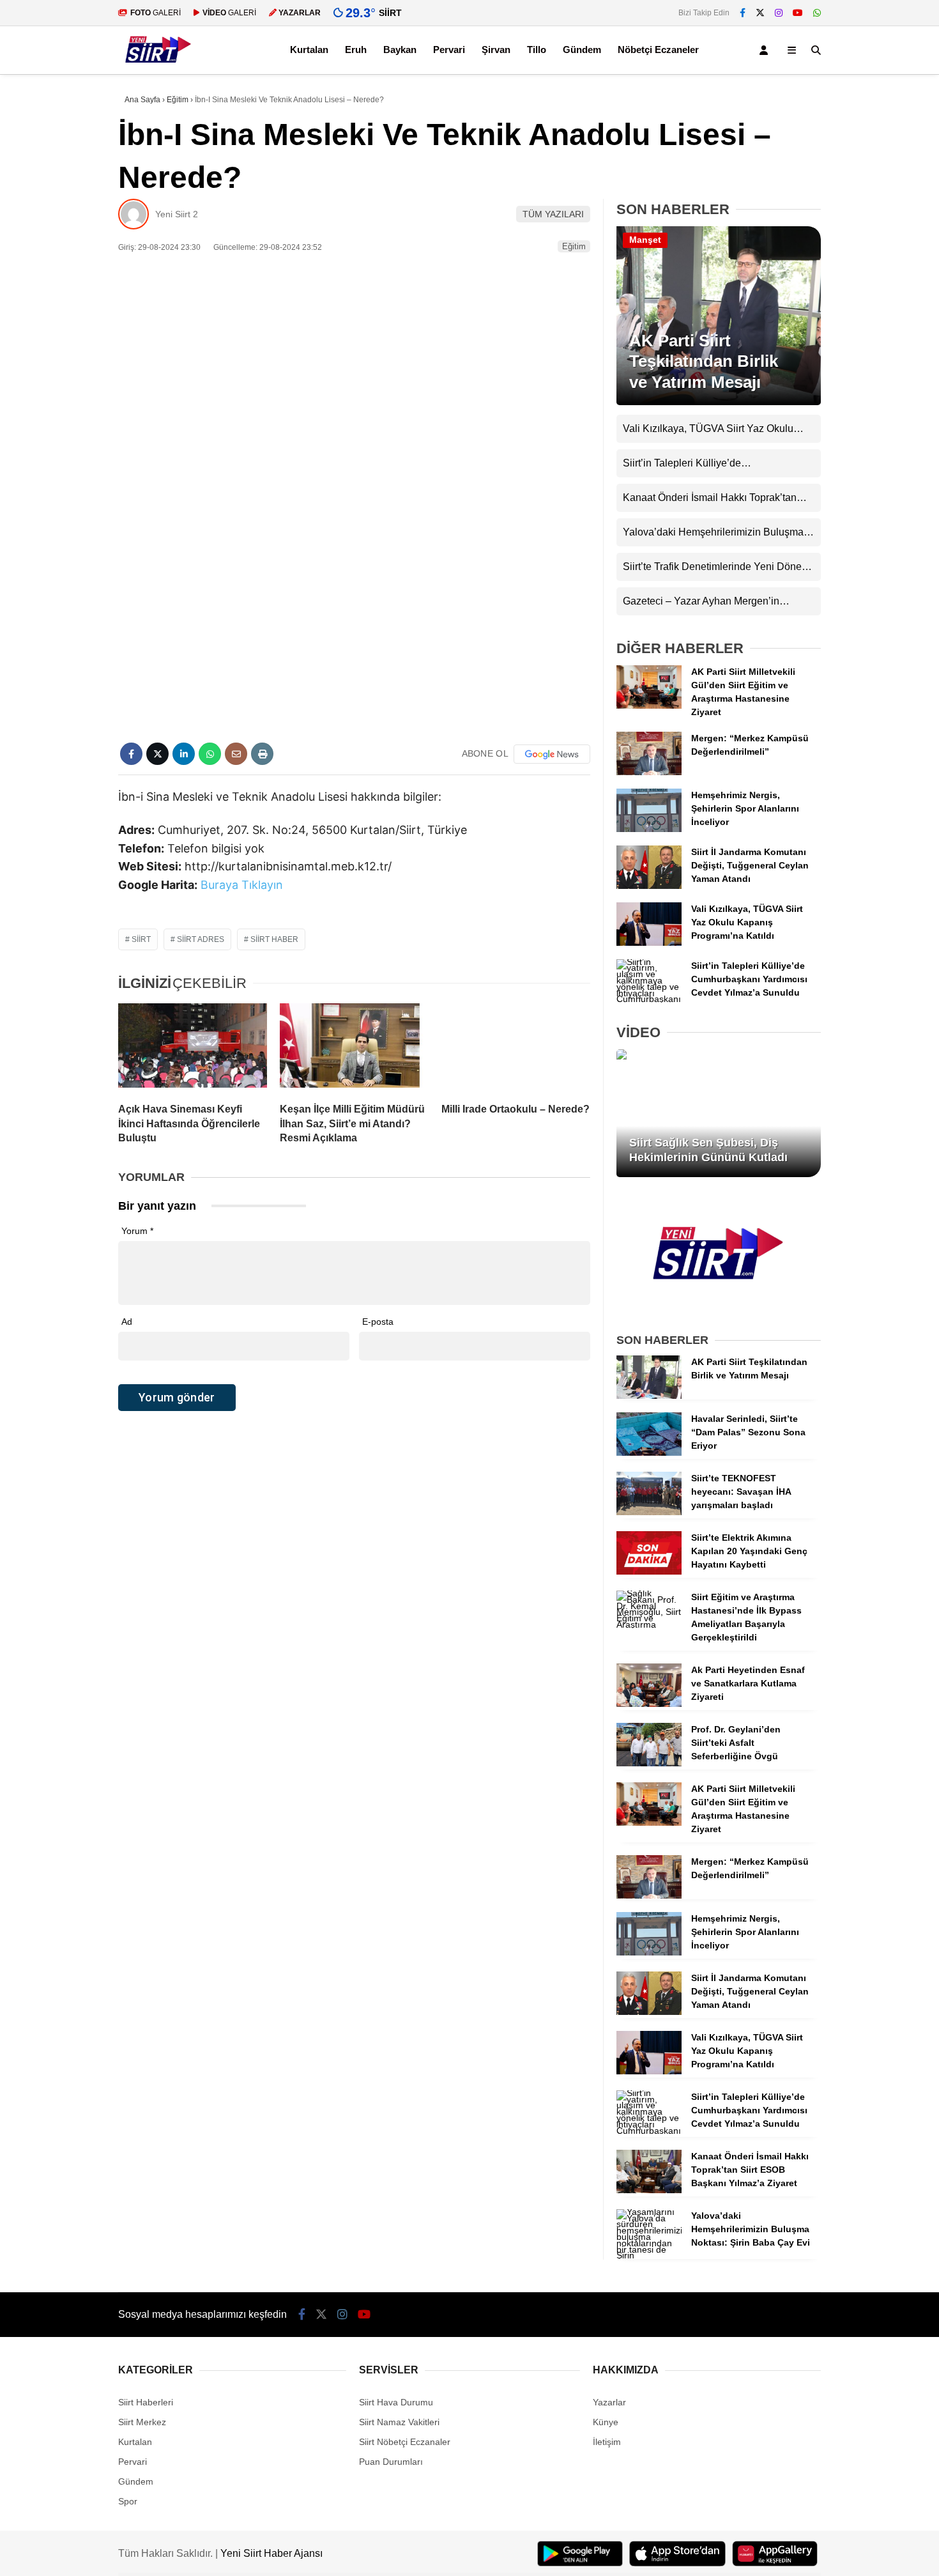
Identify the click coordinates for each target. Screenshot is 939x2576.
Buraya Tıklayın (242, 885)
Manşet (645, 240)
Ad (127, 1322)
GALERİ (156, 13)
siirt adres (201, 939)
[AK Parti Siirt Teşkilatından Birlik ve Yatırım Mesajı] (719, 402)
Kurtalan (309, 50)
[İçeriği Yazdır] (262, 754)
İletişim (607, 2442)
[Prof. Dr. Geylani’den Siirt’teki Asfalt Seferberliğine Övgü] (649, 1763)
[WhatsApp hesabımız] (817, 13)
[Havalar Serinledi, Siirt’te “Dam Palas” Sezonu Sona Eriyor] (649, 1453)
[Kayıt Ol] (766, 50)
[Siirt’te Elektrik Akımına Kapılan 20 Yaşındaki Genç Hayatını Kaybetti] (649, 1571)
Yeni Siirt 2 (177, 214)
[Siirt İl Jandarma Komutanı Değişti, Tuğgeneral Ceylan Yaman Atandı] (649, 886)
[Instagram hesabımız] (779, 13)
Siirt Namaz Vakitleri (399, 2422)
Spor (128, 2501)
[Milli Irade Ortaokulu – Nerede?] (516, 1048)
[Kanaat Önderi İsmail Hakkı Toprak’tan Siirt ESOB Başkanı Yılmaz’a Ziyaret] (649, 2190)
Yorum (137, 1231)
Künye (606, 2422)
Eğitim (574, 246)
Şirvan (496, 50)
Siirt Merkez (142, 2422)
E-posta (378, 1322)
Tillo (537, 50)
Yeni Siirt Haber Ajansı (271, 2553)
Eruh (356, 50)
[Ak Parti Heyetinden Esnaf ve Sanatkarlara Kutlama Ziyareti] (649, 1704)
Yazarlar (609, 2402)
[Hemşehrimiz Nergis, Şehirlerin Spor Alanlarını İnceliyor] (649, 829)
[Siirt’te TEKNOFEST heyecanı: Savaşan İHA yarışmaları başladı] (649, 1512)
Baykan (400, 50)
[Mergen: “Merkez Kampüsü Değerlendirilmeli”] (649, 772)
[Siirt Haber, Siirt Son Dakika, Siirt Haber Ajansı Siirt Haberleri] (158, 68)
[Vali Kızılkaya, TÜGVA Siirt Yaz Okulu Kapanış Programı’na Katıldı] (649, 943)
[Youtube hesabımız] (798, 13)
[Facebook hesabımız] (743, 13)
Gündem (582, 50)
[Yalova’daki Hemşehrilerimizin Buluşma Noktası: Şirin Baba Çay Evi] (649, 2255)
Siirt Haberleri (146, 2402)
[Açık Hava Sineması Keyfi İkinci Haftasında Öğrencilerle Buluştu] (193, 1048)
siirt (141, 939)
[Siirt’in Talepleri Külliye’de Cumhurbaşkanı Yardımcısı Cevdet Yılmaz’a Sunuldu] (649, 999)
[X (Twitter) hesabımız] (760, 13)
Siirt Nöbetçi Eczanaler (405, 2442)
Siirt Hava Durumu (396, 2402)
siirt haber (274, 939)
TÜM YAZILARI (553, 214)
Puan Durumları (391, 2462)
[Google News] (552, 754)
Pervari (449, 50)
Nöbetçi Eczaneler (658, 50)
